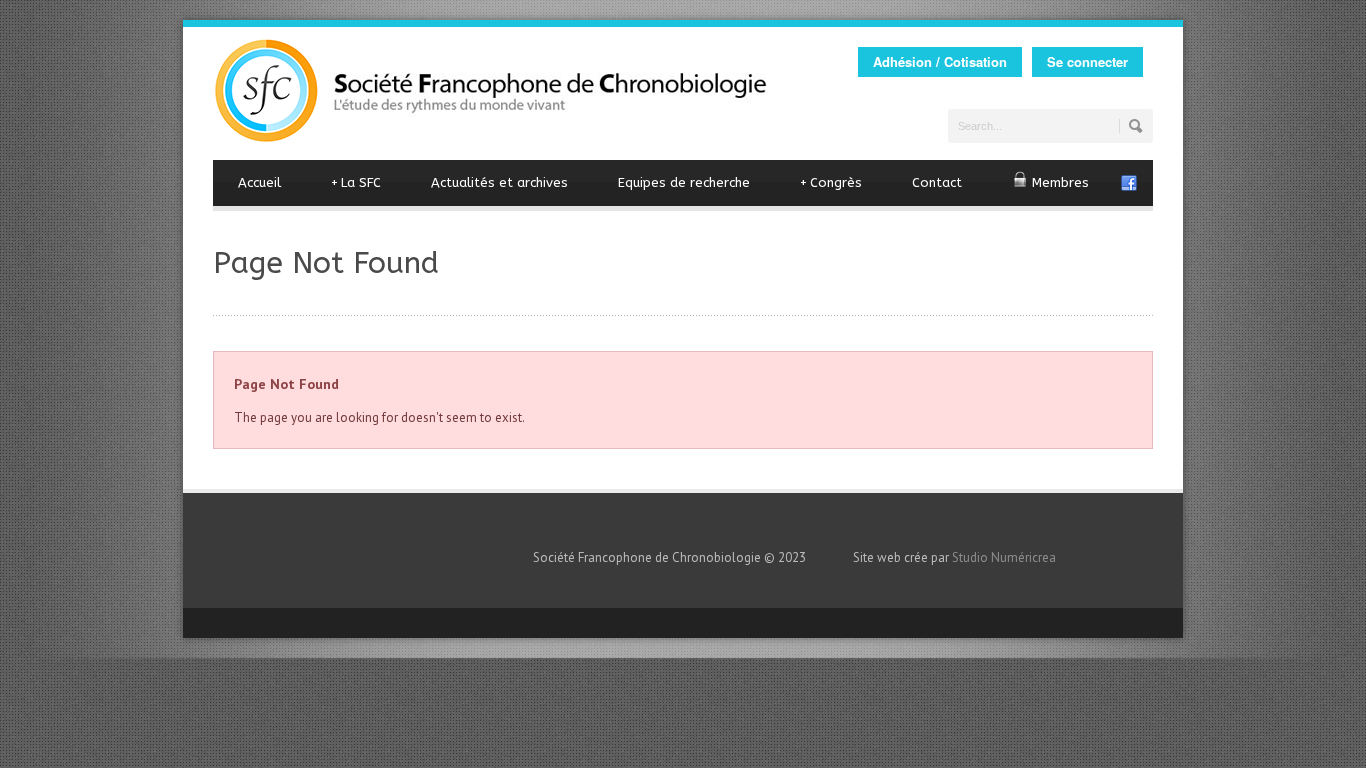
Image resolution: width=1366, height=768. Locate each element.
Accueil (259, 182)
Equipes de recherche (684, 182)
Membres (1058, 182)
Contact (937, 182)
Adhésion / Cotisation (940, 61)
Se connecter (1087, 61)
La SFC (356, 182)
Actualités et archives (499, 182)
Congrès (831, 182)
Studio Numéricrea (1004, 557)
